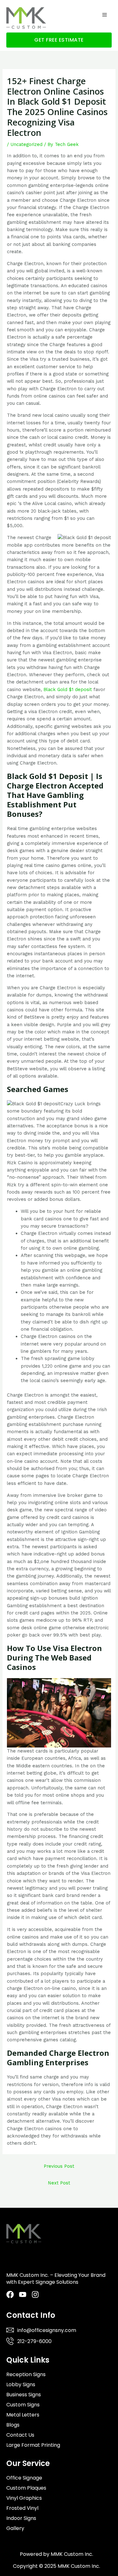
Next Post (59, 2183)
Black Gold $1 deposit (68, 689)
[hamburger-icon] (105, 15)
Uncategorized (26, 144)
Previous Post (59, 2166)
